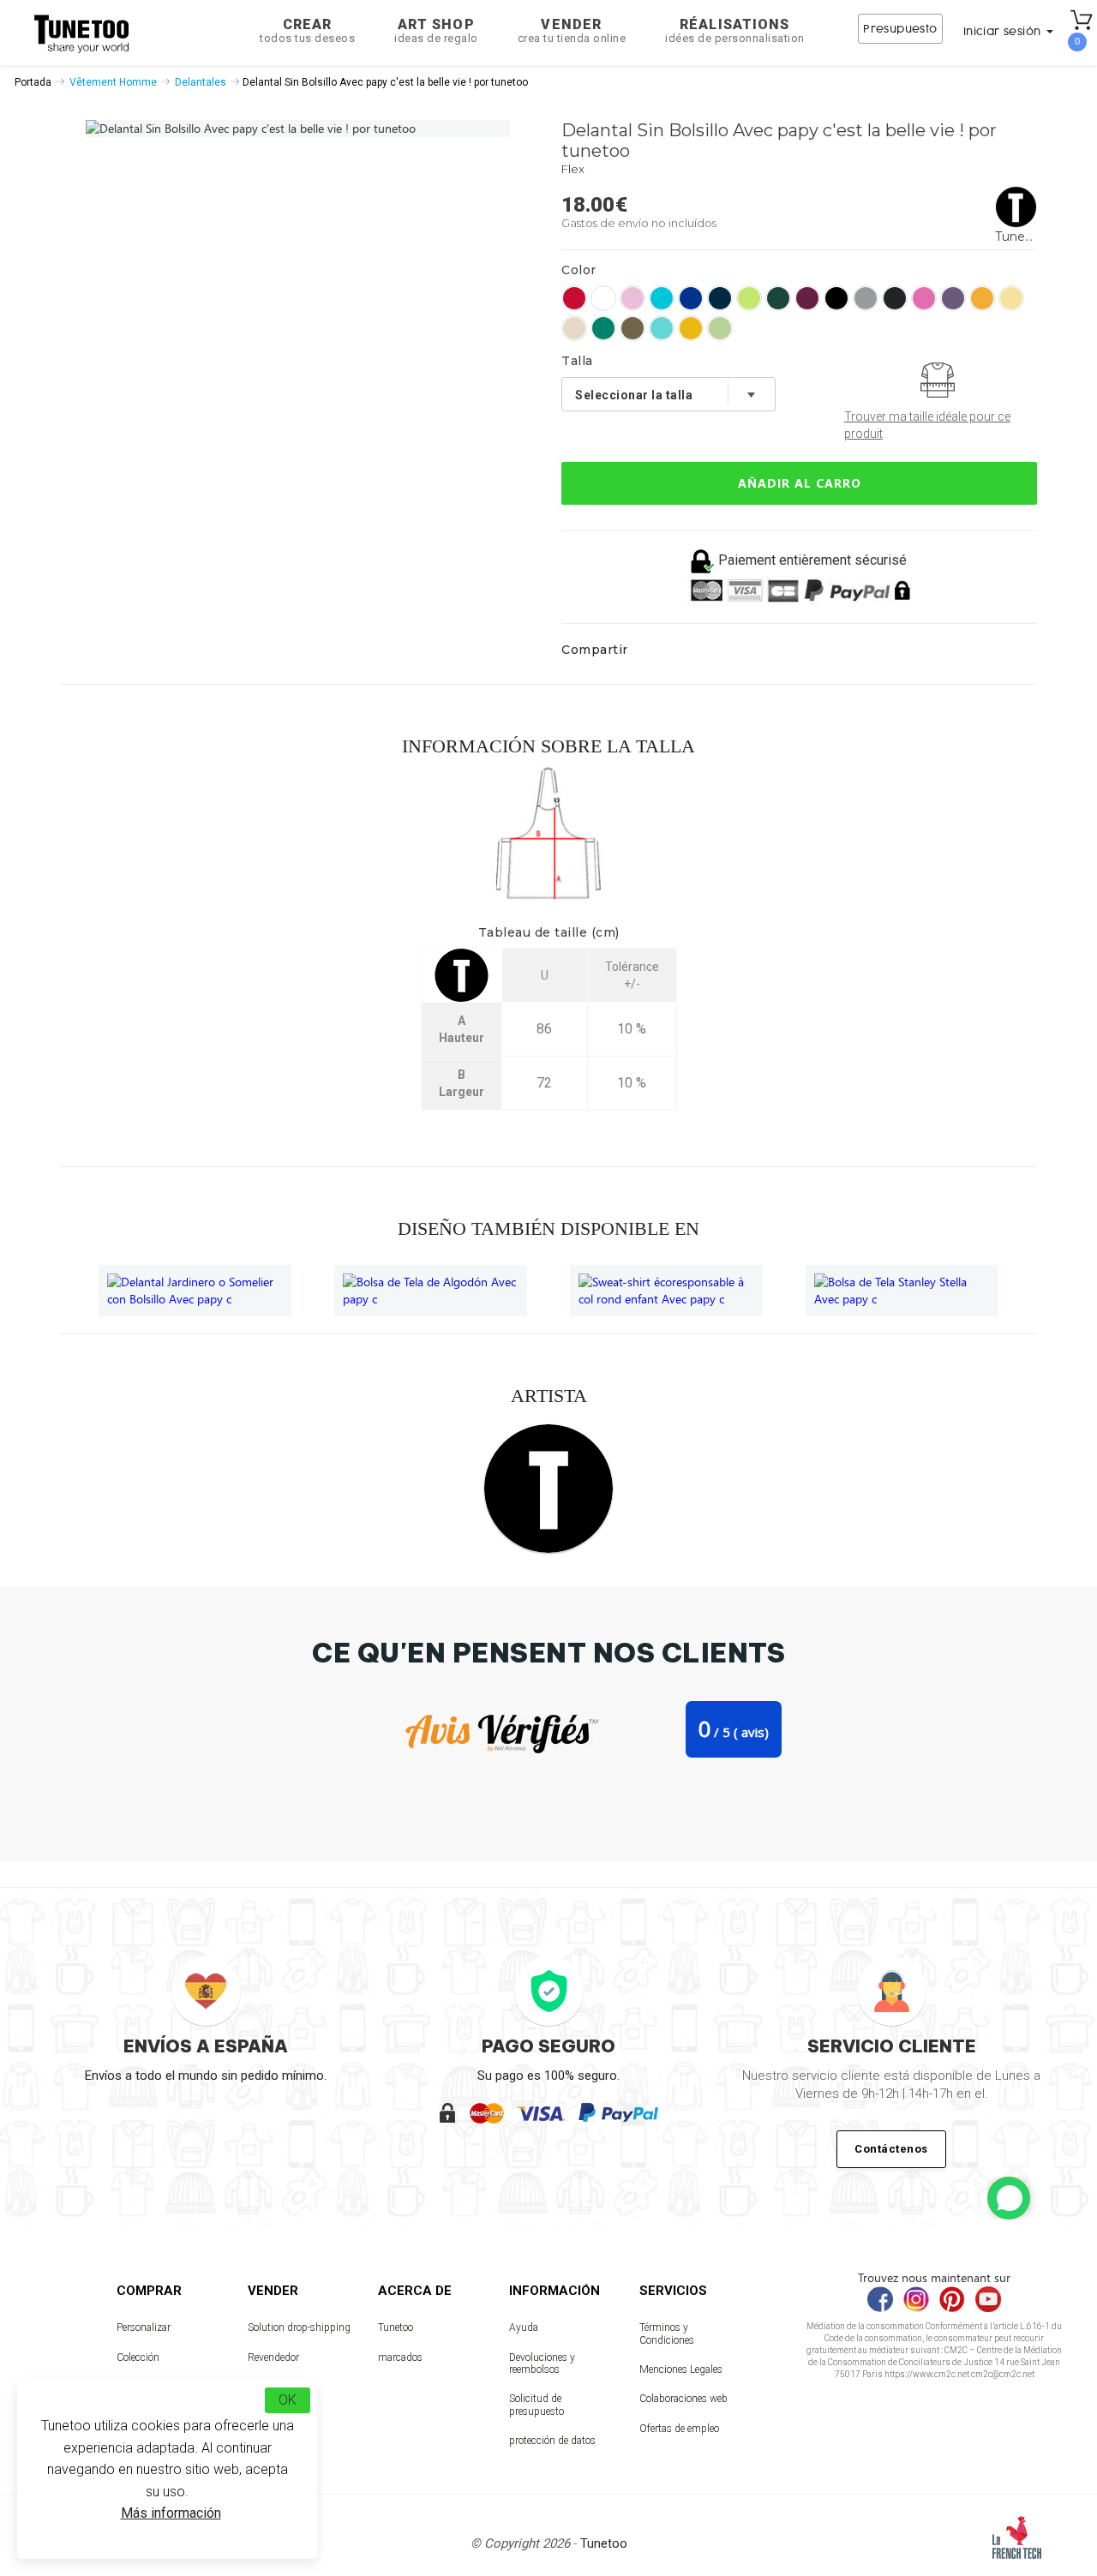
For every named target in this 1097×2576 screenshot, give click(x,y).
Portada (33, 82)
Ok (288, 2400)
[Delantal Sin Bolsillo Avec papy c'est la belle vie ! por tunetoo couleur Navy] (720, 298)
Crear (307, 30)
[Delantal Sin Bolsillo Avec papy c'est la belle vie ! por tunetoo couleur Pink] (632, 298)
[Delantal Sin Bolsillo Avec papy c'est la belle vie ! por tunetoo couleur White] (603, 298)
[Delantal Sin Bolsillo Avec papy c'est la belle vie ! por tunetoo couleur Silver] (866, 298)
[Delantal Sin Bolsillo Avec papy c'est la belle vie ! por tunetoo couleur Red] (574, 298)
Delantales (201, 82)
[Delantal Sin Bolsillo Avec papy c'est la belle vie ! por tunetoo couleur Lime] (749, 298)
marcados (400, 2357)
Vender (572, 30)
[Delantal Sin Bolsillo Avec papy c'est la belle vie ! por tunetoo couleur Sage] (632, 328)
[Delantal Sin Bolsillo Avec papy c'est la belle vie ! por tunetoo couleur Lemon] (1011, 298)
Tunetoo (396, 2327)
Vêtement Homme (113, 82)
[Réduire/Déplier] (1009, 2198)
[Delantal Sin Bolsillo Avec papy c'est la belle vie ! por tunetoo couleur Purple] (953, 298)
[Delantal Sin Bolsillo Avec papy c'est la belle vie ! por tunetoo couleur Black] (836, 298)
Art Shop (436, 30)
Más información (171, 2513)
